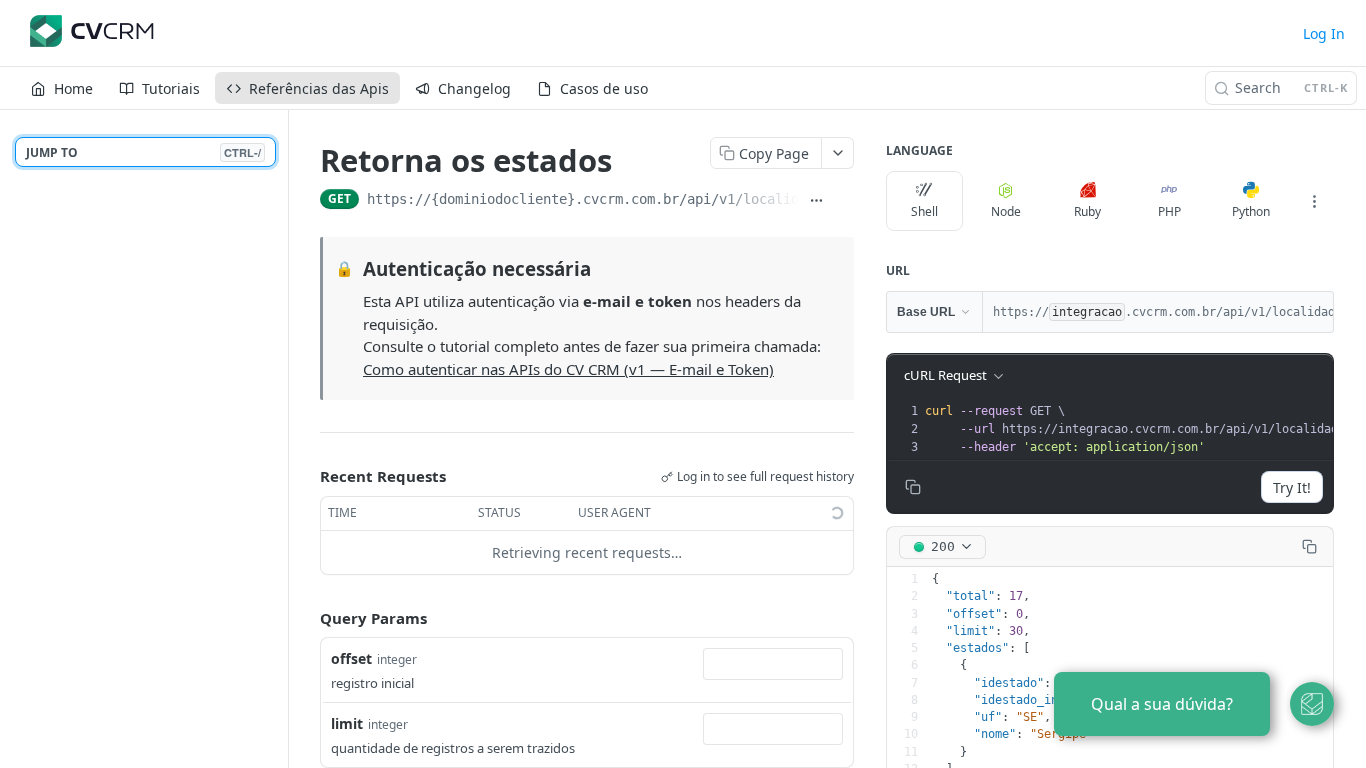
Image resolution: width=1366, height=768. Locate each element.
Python (1251, 211)
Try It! (1292, 487)
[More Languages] (1314, 201)
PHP (1169, 211)
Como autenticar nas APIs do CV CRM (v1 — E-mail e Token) (568, 369)
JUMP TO (143, 152)
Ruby (1087, 211)
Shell (924, 211)
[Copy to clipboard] (844, 201)
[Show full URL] (817, 201)
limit (347, 723)
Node (1006, 211)
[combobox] (773, 664)
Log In (1324, 33)
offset (351, 658)
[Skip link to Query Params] (306, 618)
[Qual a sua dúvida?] (1312, 704)
